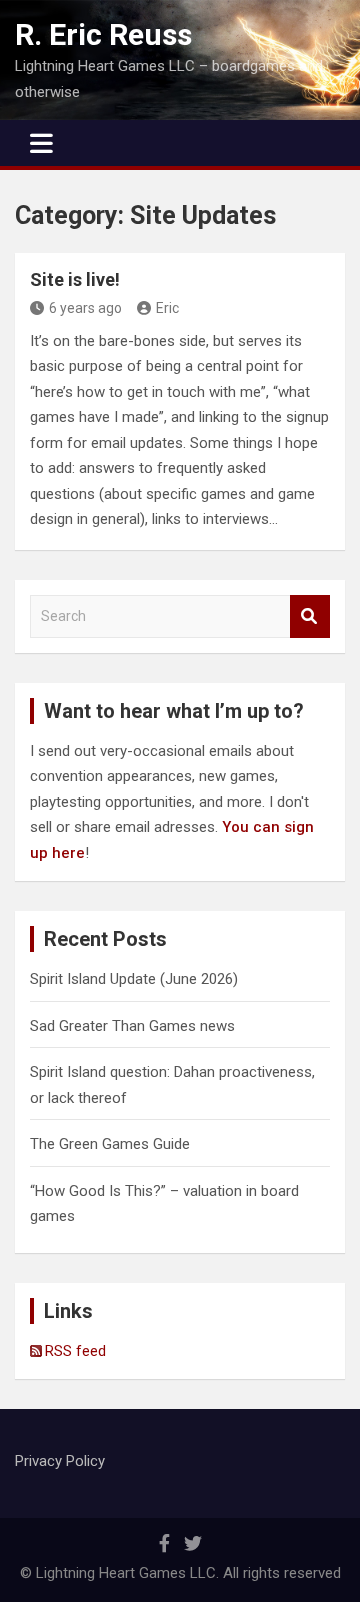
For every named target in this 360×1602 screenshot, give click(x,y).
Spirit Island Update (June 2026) (134, 979)
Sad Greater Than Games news (132, 1026)
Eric (167, 308)
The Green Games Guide (110, 1144)
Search (310, 616)
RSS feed (75, 1351)
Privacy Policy (60, 1461)
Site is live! (75, 279)
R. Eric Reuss (103, 34)
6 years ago (85, 308)
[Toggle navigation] (41, 143)
